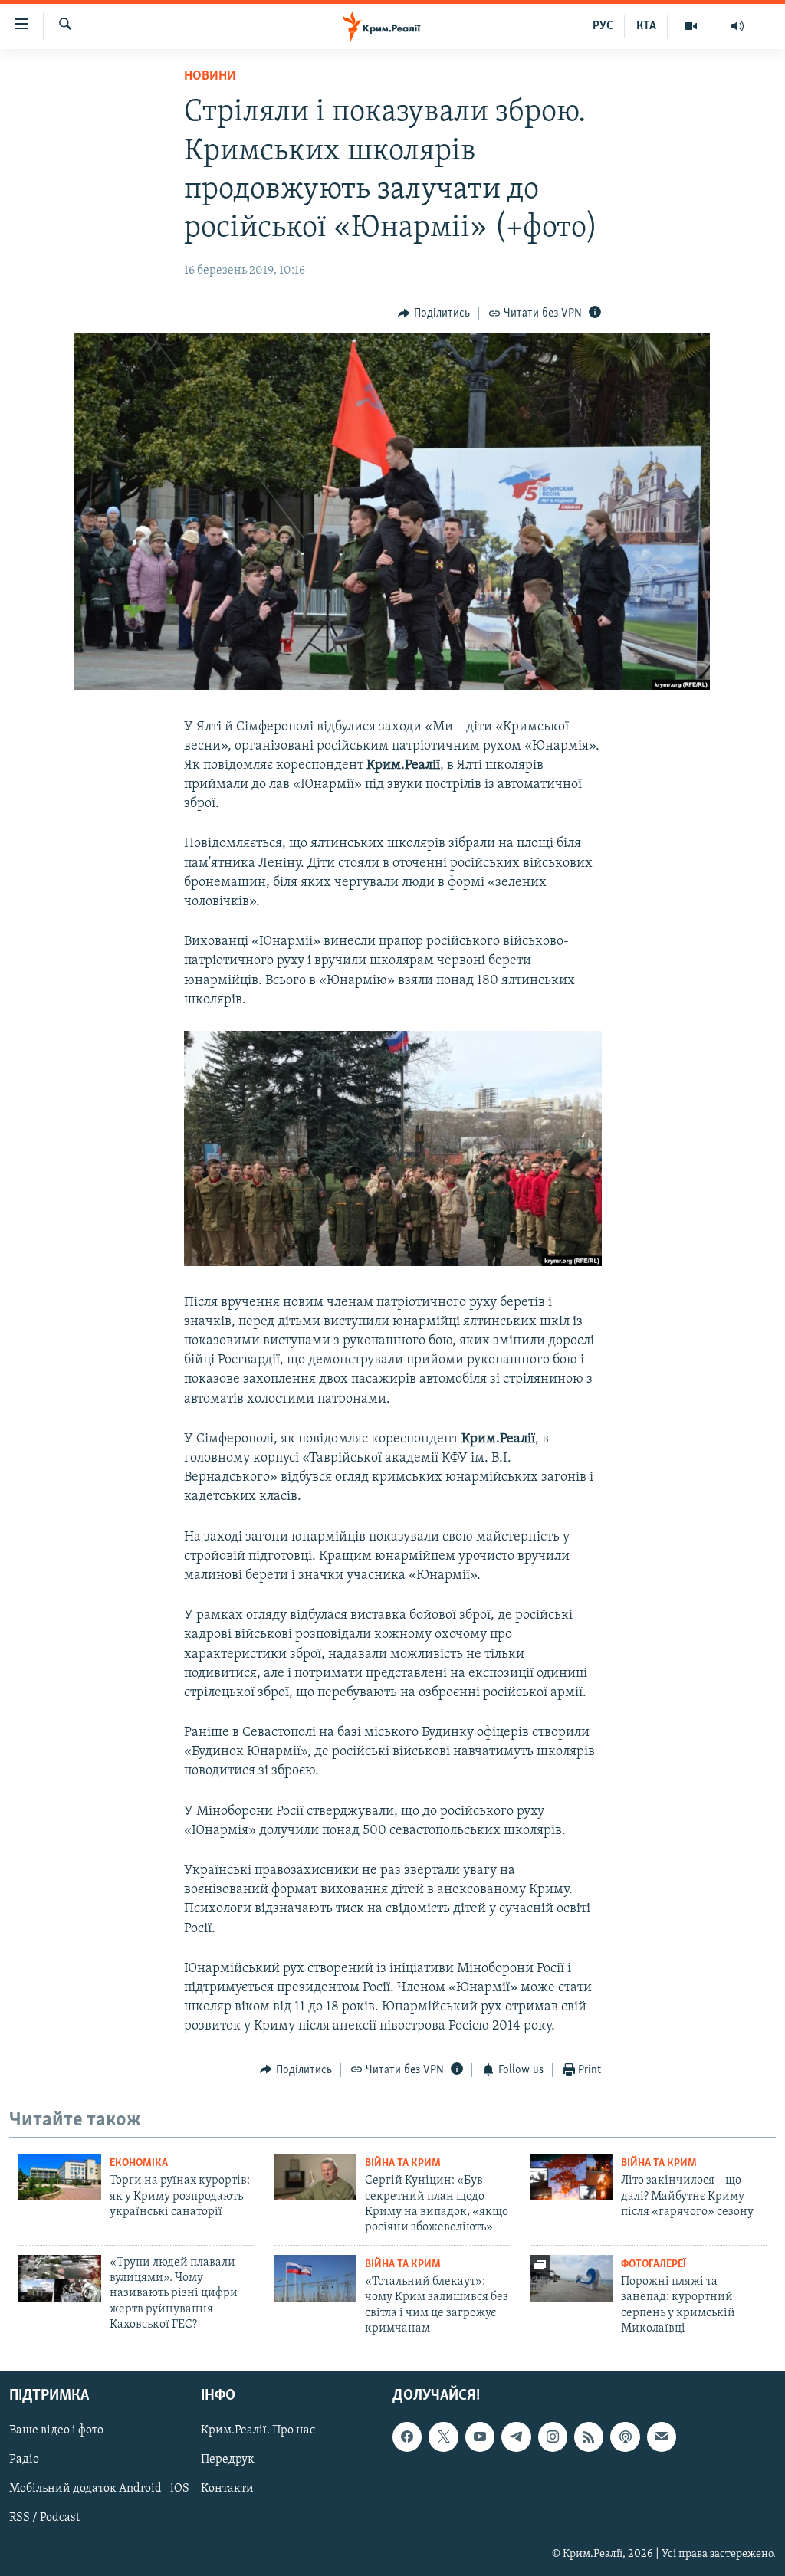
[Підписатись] (662, 2437)
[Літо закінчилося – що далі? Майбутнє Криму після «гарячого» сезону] (571, 2177)
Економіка (139, 2163)
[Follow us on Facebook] (407, 2437)
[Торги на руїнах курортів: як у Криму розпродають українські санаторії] (60, 2177)
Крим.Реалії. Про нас (258, 2431)
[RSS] (589, 2437)
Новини (210, 77)
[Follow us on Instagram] (553, 2437)
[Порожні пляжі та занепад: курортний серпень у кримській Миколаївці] (571, 2278)
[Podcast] (625, 2437)
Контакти (227, 2489)
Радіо (24, 2460)
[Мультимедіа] (691, 26)
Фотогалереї (654, 2264)
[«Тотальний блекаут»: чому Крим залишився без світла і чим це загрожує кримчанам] (315, 2278)
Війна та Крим (403, 2163)
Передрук (228, 2460)
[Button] (434, 313)
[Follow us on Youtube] (480, 2437)
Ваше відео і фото (56, 2431)
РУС (603, 26)
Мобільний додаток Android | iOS (99, 2489)
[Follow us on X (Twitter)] (443, 2437)
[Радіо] (737, 26)
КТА (646, 26)
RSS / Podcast (44, 2519)
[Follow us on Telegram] (516, 2437)
